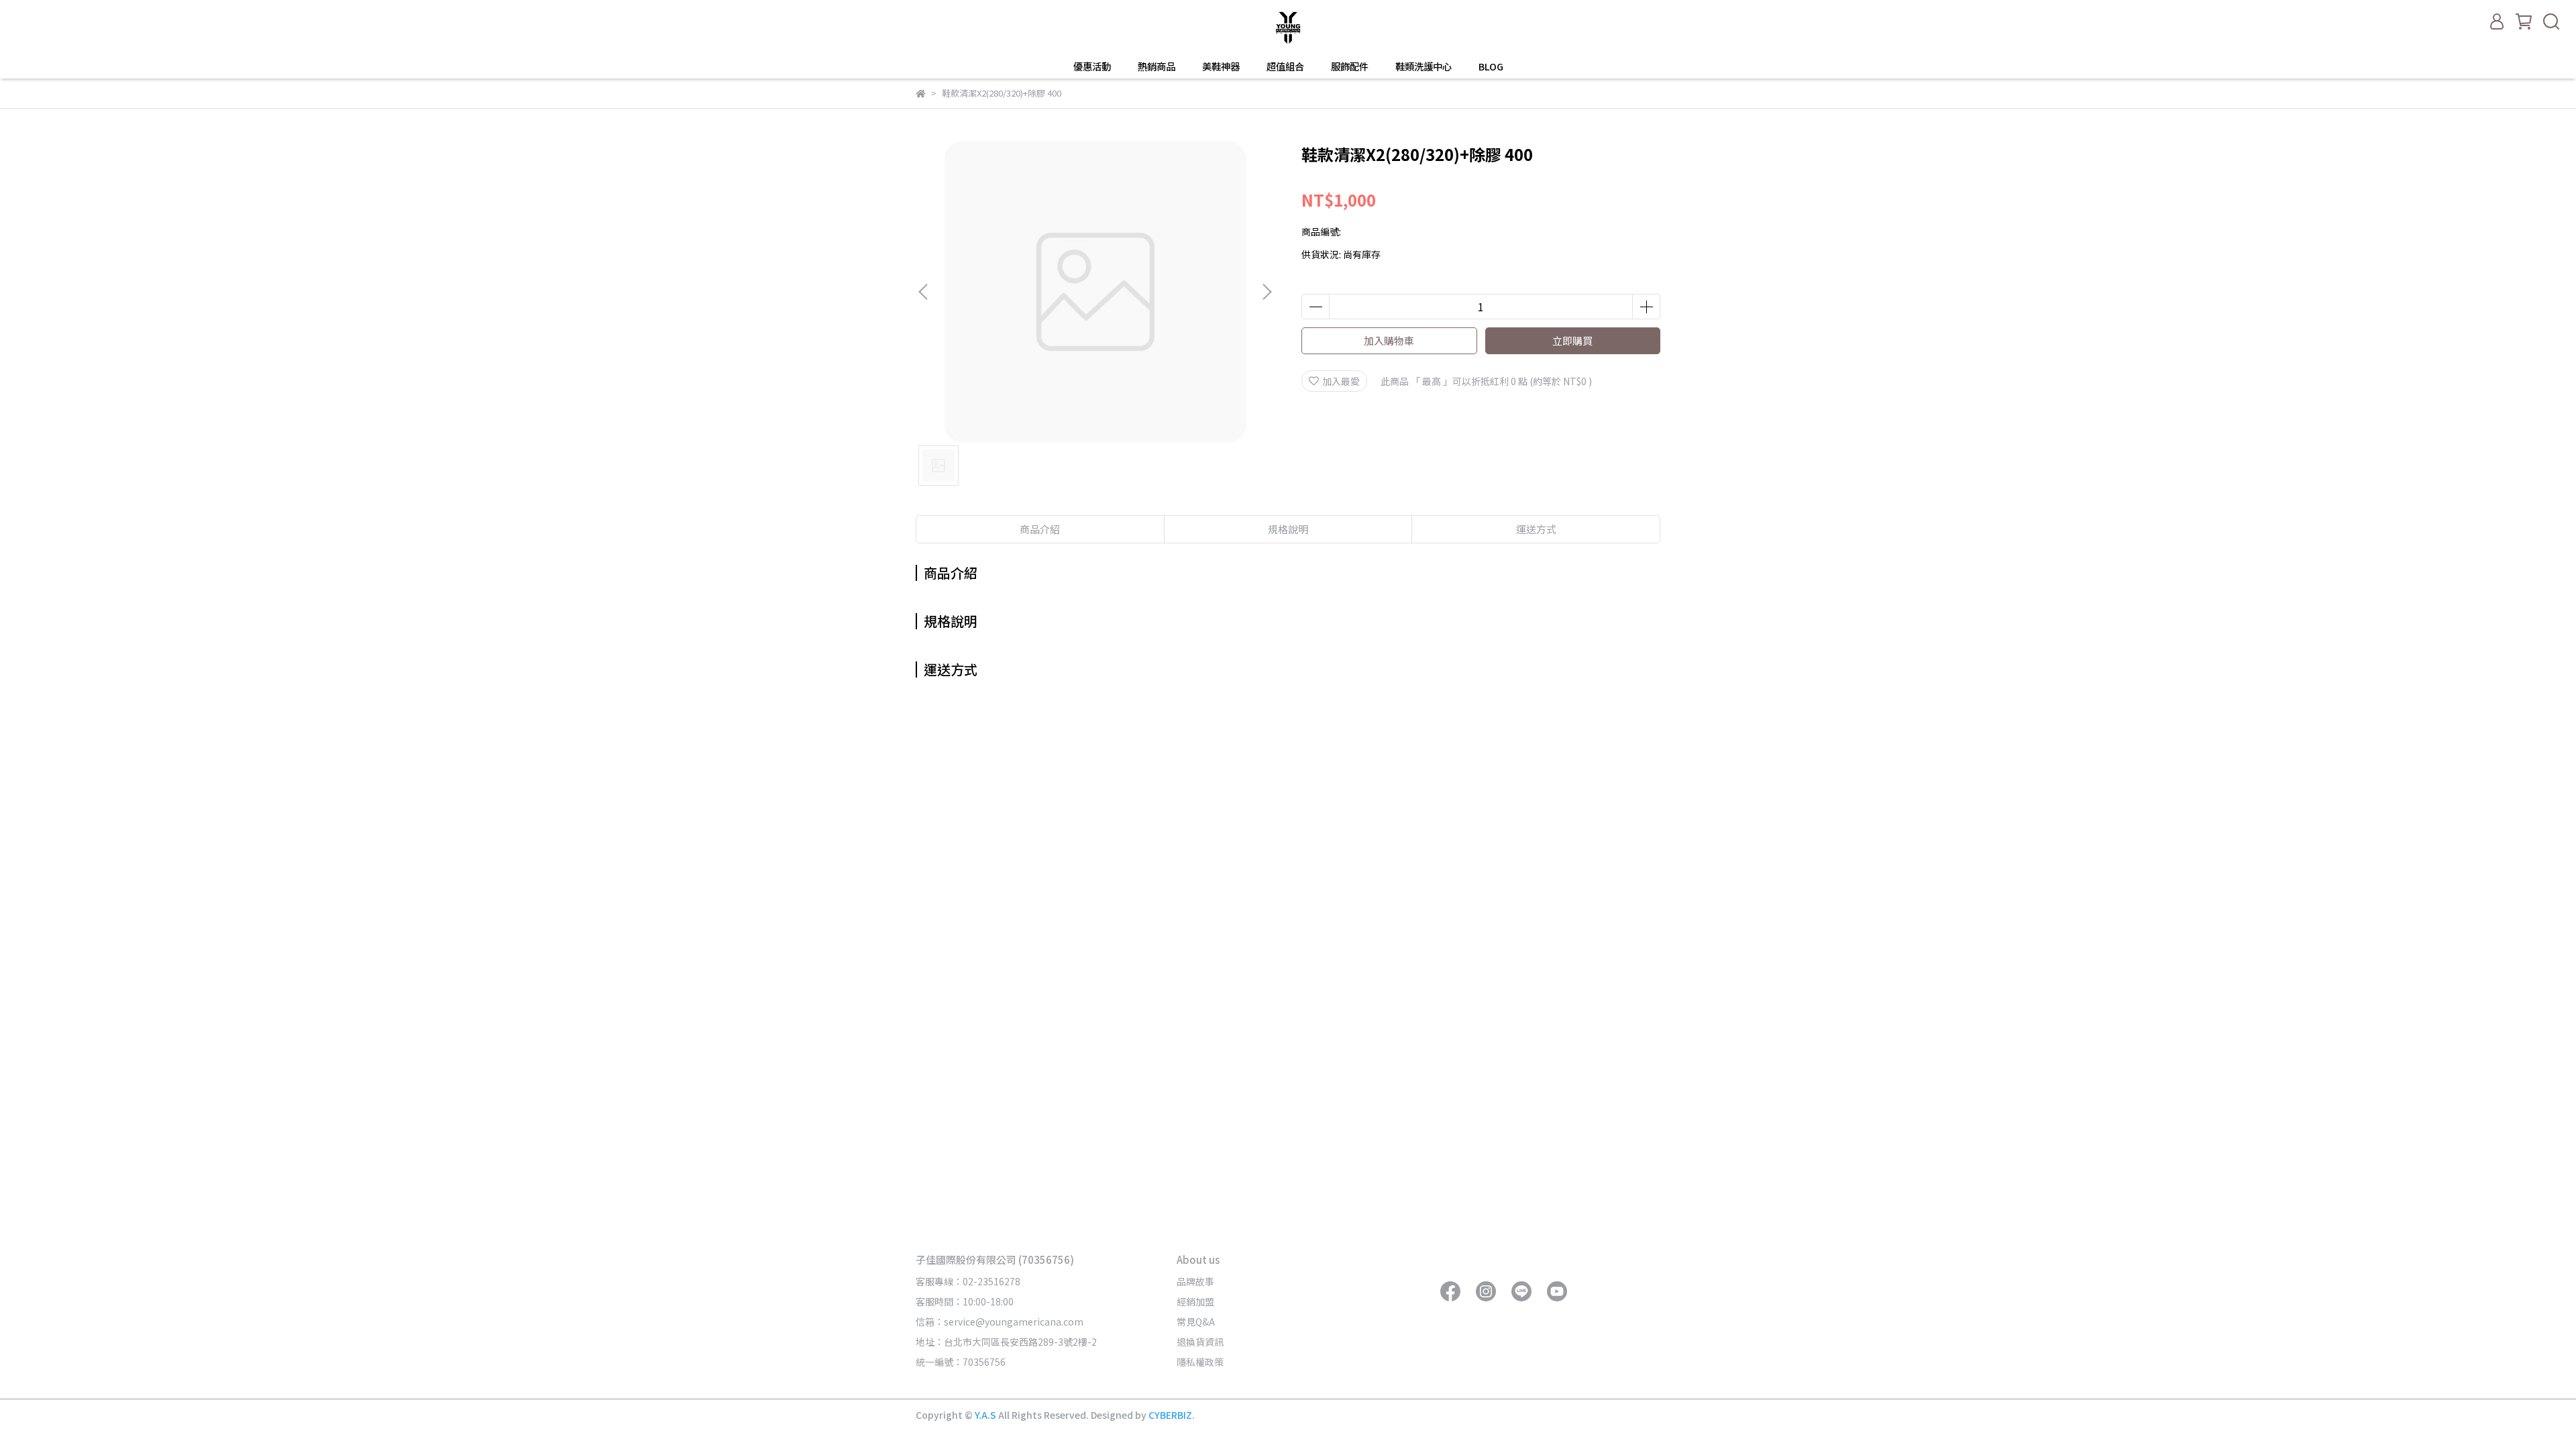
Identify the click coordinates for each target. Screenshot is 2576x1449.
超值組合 (1285, 66)
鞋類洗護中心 (1424, 66)
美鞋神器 (1221, 66)
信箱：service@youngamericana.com (1000, 1322)
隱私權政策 (1200, 1362)
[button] (1267, 292)
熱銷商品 (1157, 66)
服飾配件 (1350, 66)
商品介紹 (1040, 529)
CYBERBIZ (1170, 1415)
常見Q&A (1196, 1322)
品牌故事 (1195, 1281)
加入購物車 (1389, 340)
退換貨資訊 (1200, 1342)
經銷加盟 (1195, 1301)
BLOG (1491, 66)
